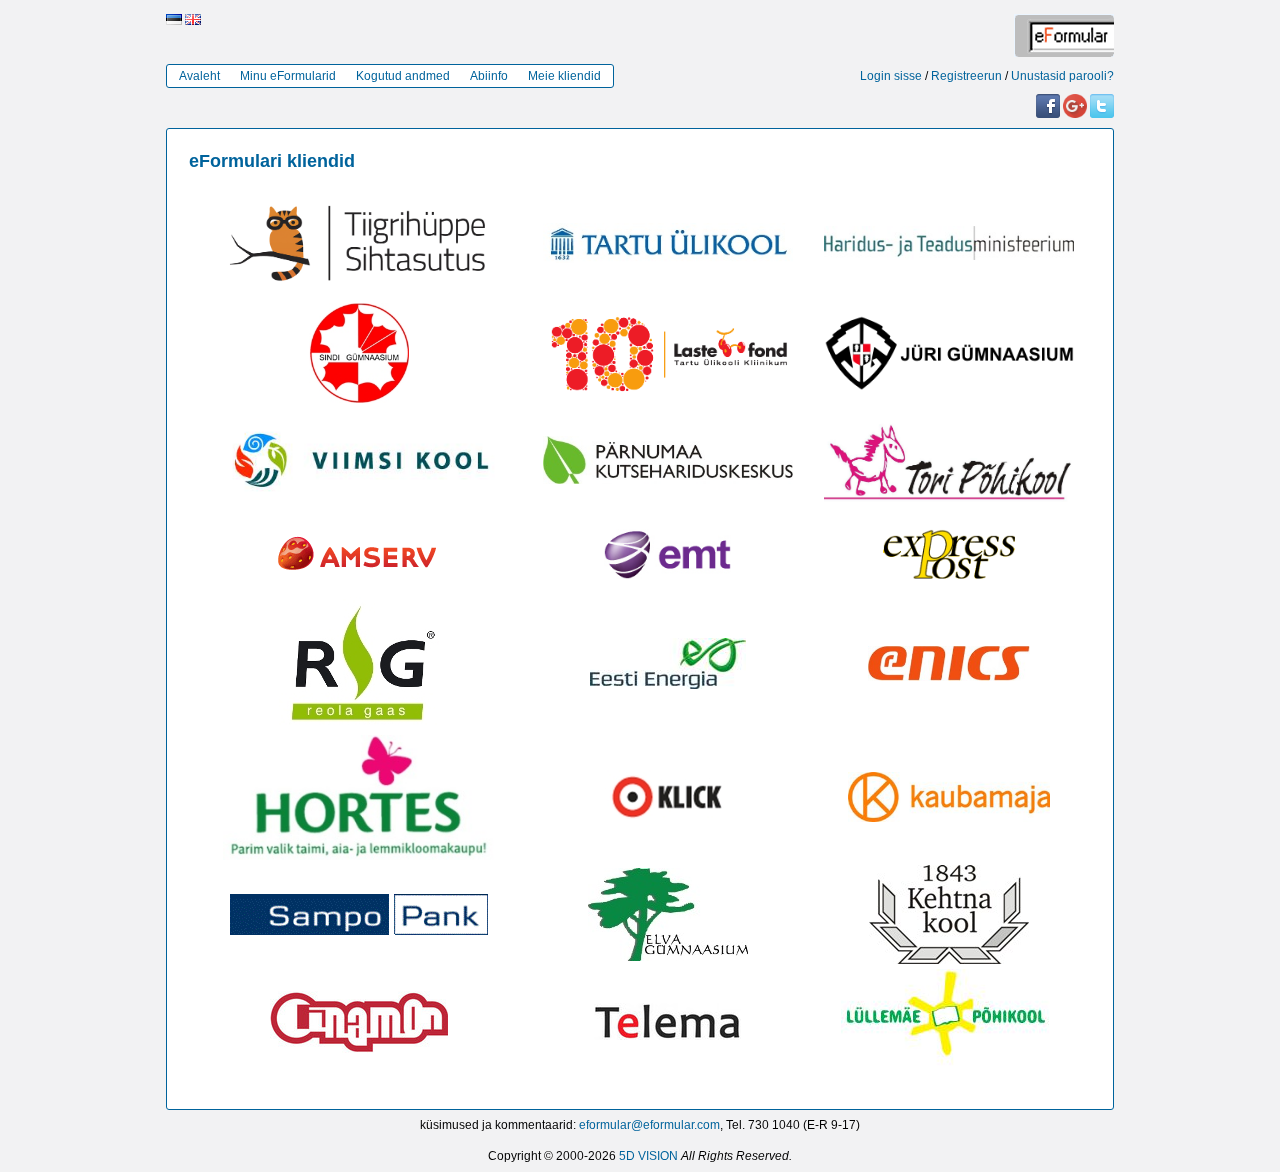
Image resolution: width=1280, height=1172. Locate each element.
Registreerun (966, 76)
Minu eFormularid (288, 76)
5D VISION (648, 1156)
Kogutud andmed (403, 76)
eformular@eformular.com (649, 1125)
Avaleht (199, 76)
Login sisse (891, 76)
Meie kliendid (564, 76)
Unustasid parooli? (1062, 76)
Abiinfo (489, 76)
